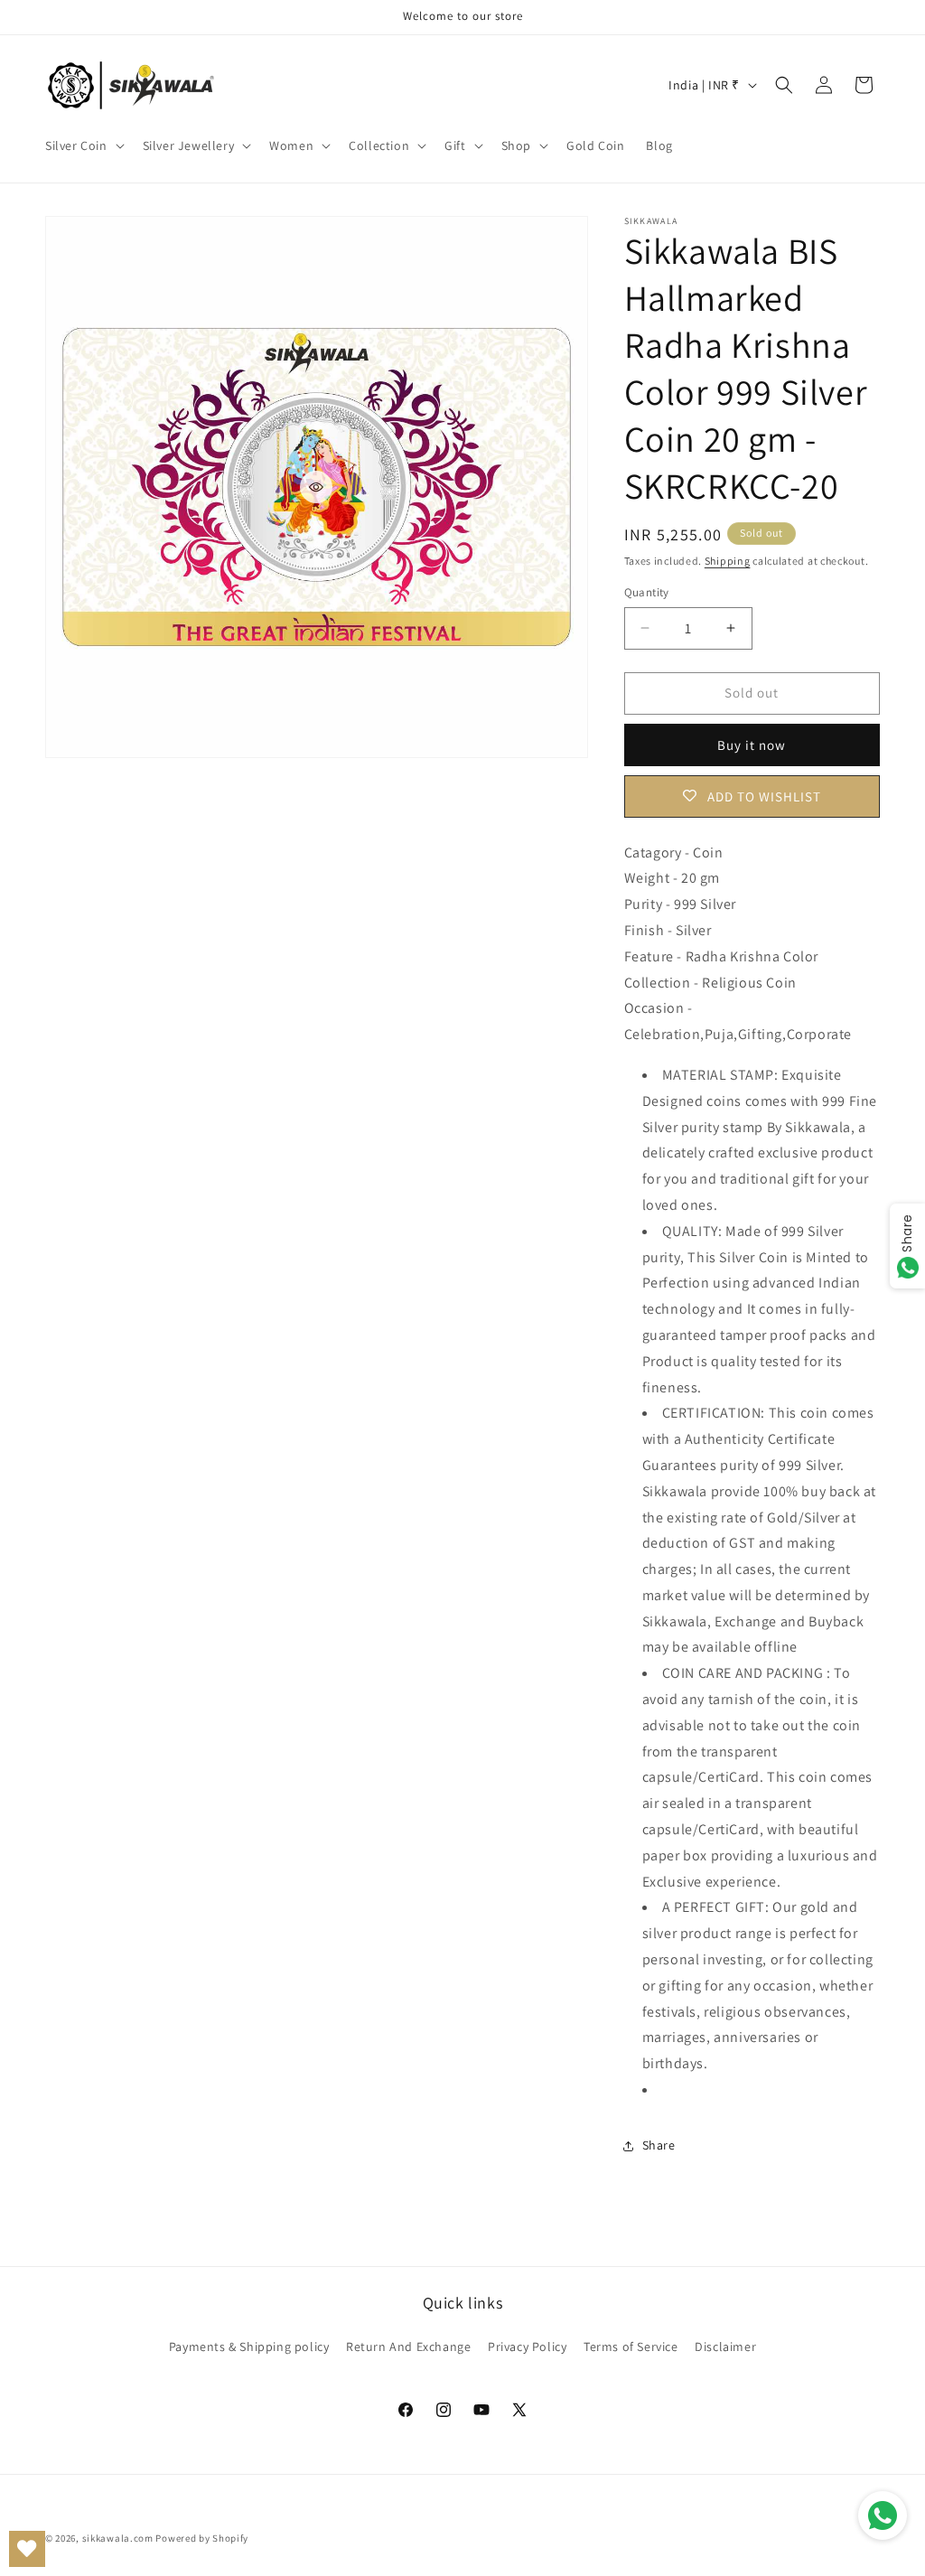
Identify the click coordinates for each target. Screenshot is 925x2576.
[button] (83, 145)
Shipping (728, 561)
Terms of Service (631, 2347)
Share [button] (659, 2145)
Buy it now (752, 745)
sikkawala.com (118, 2538)
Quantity (647, 592)
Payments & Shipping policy (249, 2347)
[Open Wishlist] (27, 2549)
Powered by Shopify (202, 2538)
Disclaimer (725, 2347)
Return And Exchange (408, 2347)
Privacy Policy (527, 2347)
